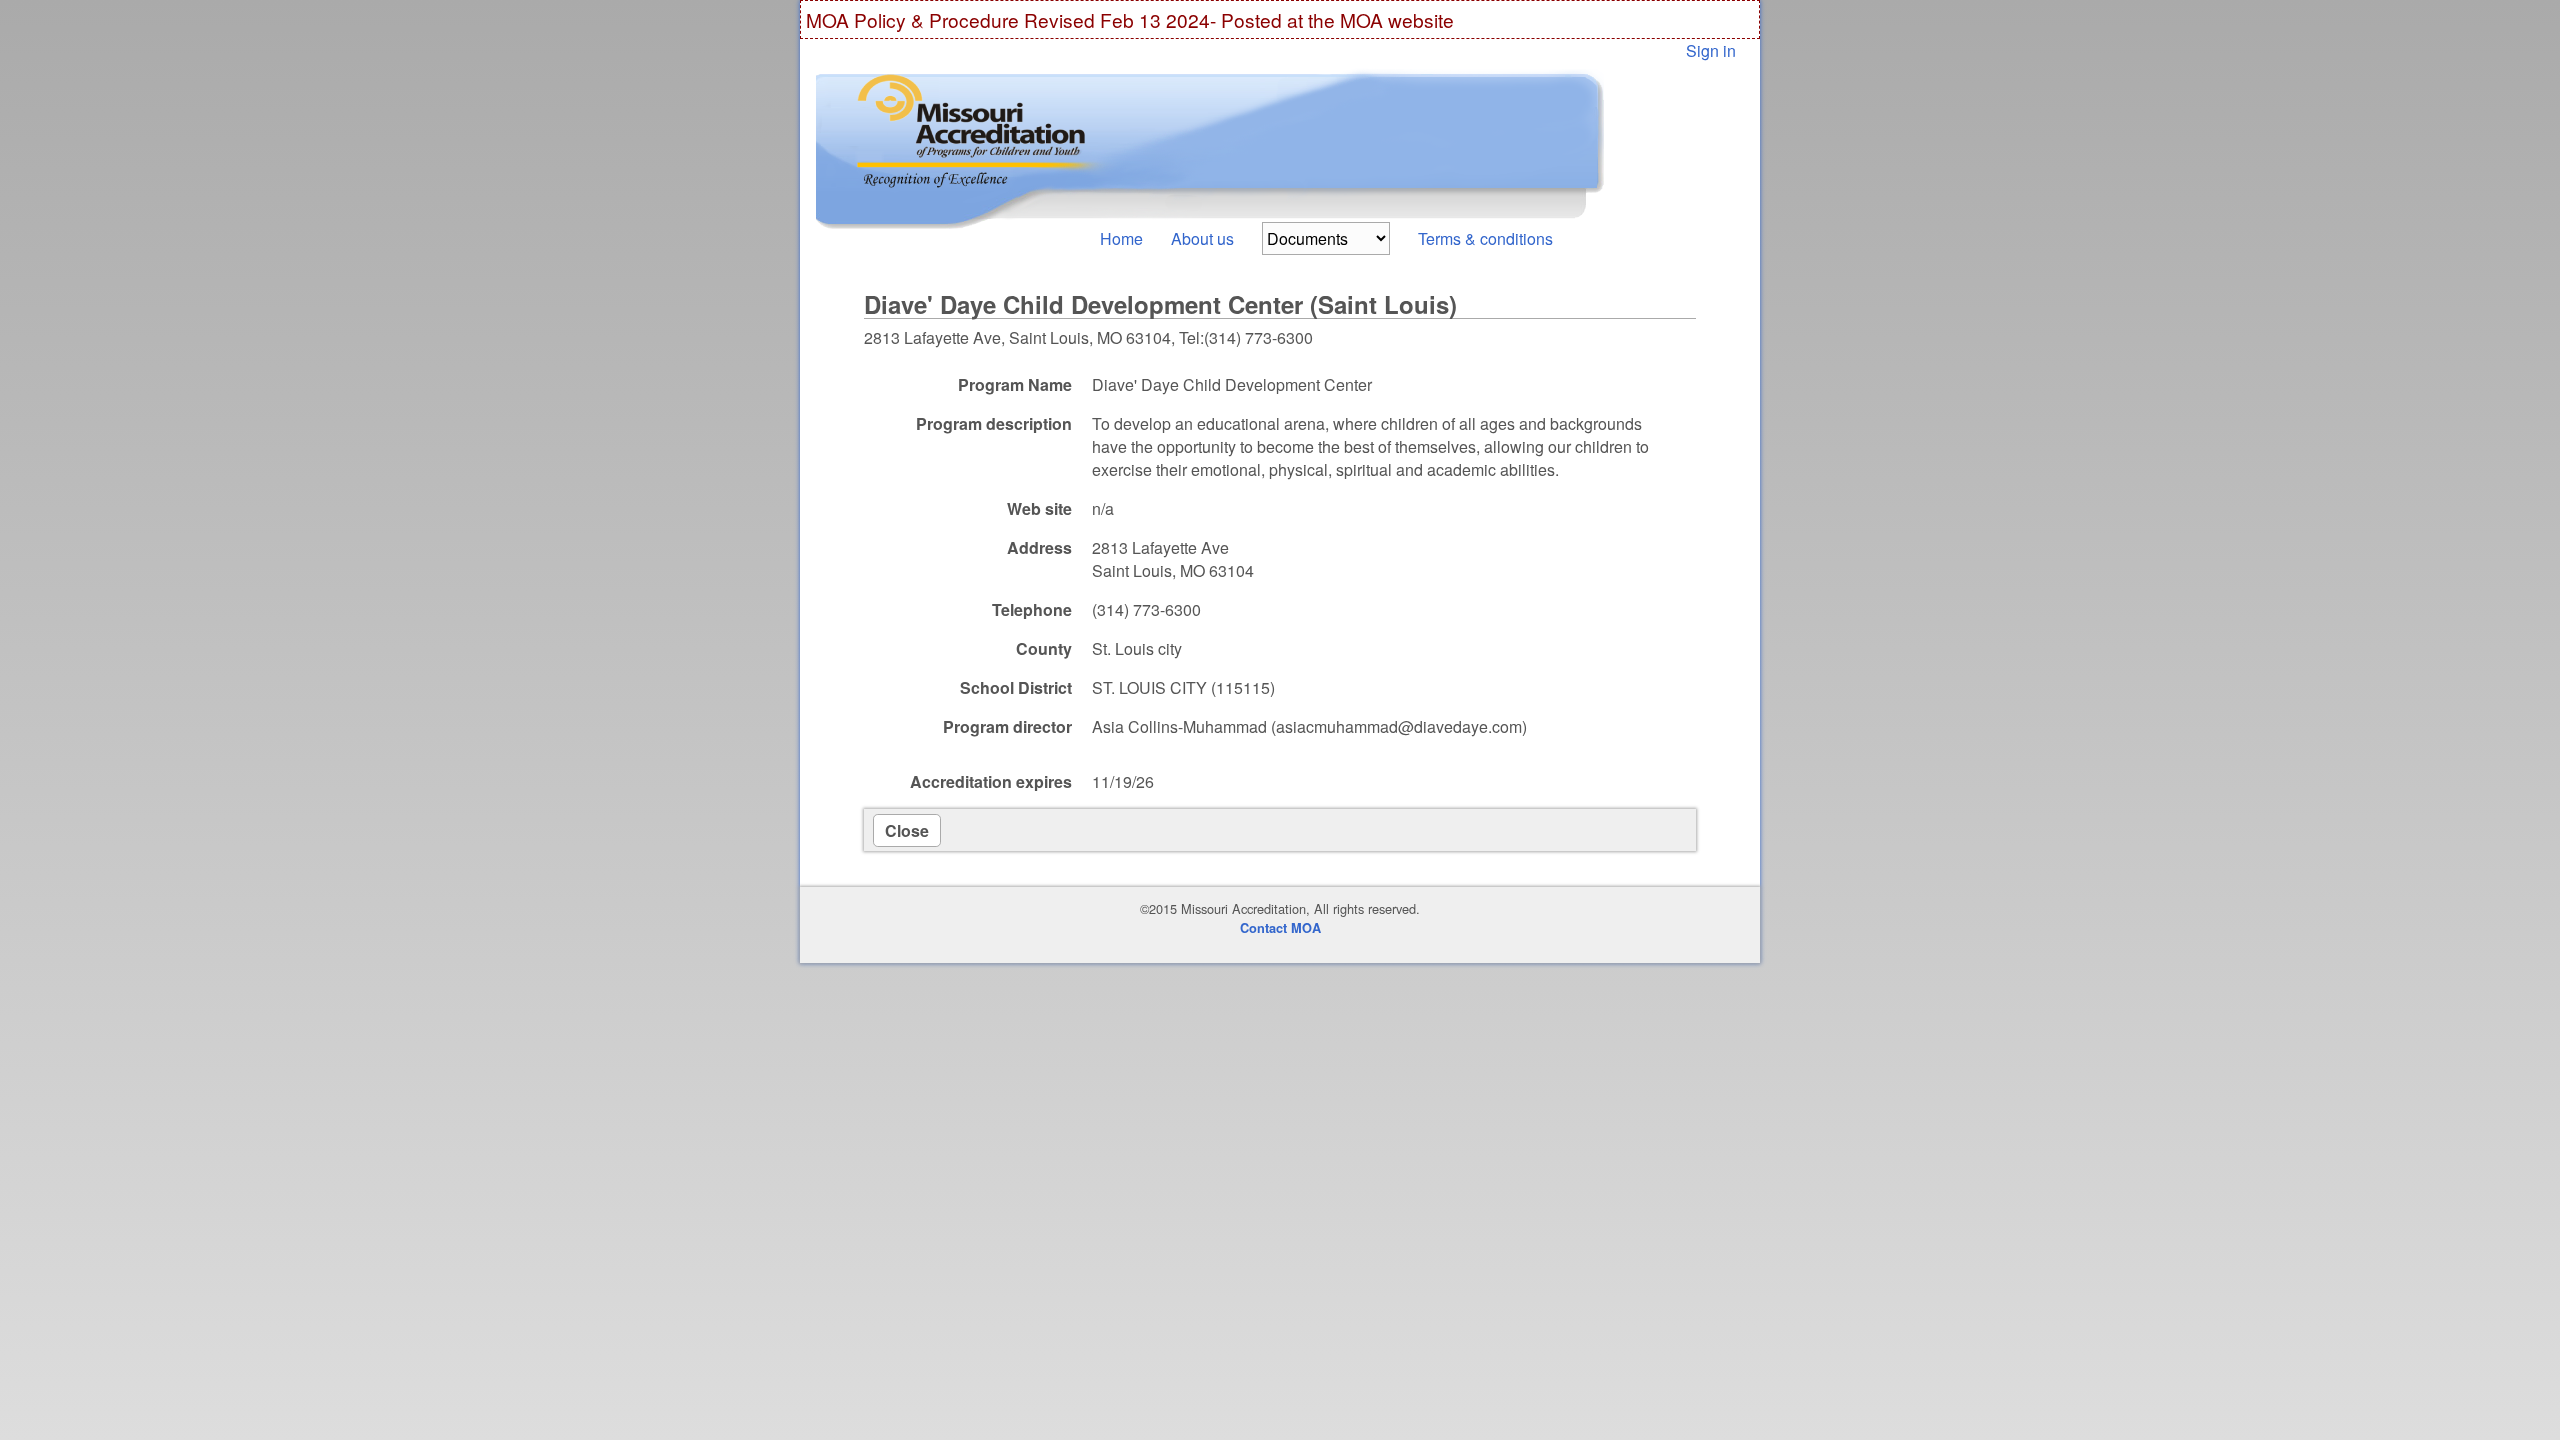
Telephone (1032, 609)
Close (907, 830)
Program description (994, 423)
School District (1016, 687)
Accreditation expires (991, 781)
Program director (1007, 726)
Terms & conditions (1485, 238)
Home (1121, 238)
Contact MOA (1280, 928)
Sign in (1711, 50)
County (1044, 648)
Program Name (1015, 384)
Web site (1039, 508)
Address (1039, 547)
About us (1202, 238)
